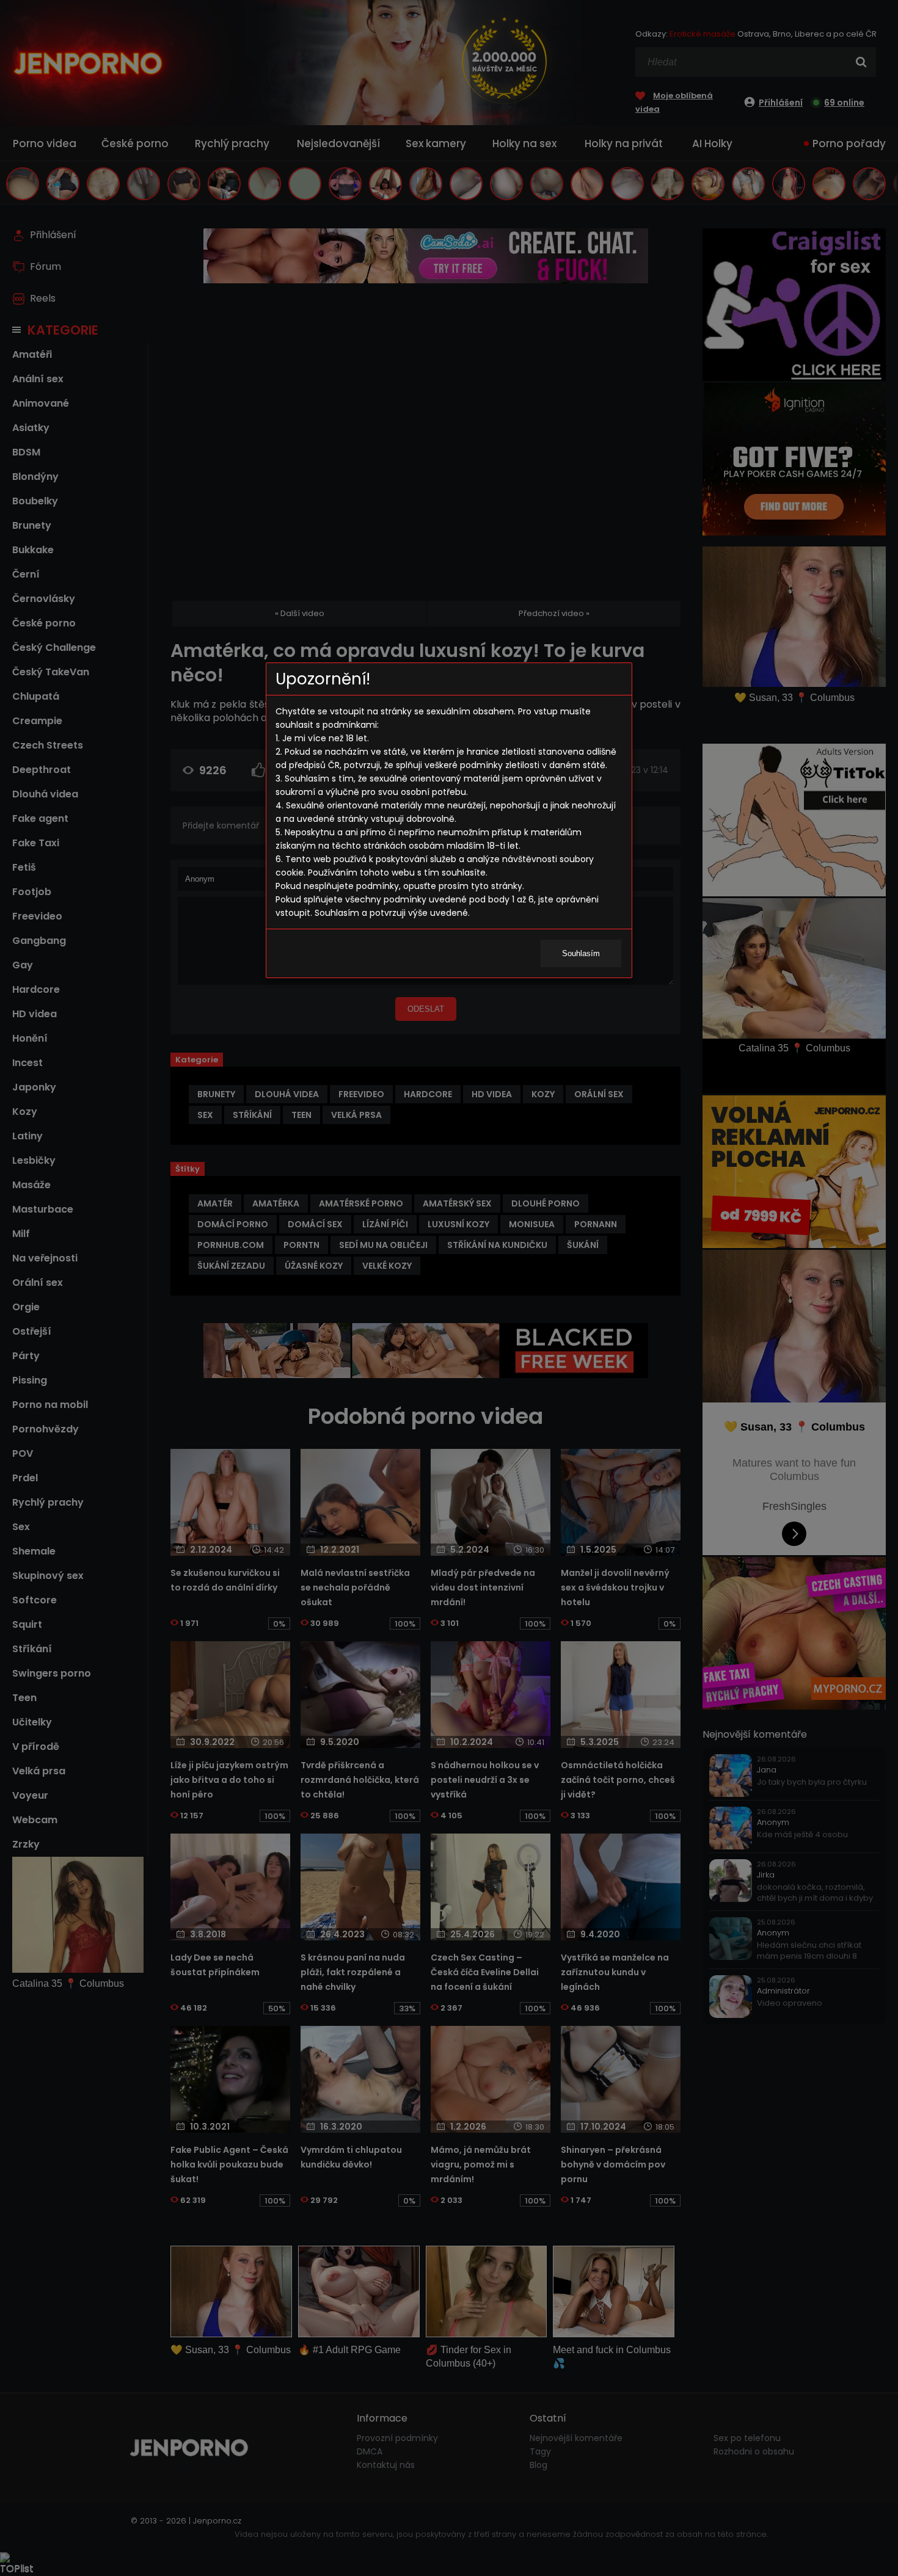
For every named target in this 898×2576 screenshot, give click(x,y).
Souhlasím (581, 953)
